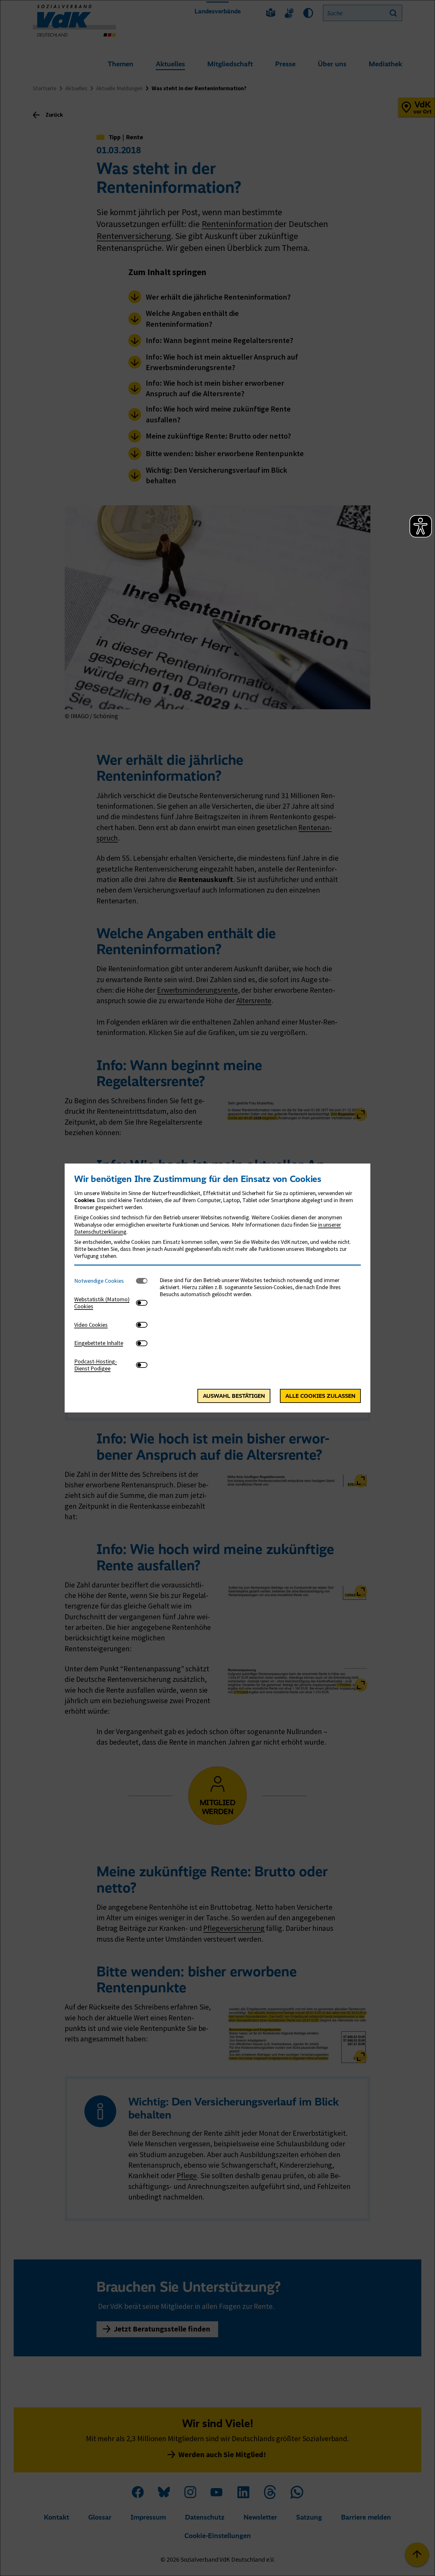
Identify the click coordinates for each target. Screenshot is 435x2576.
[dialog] (217, 1288)
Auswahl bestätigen (234, 1396)
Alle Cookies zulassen (320, 1396)
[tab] (105, 1281)
